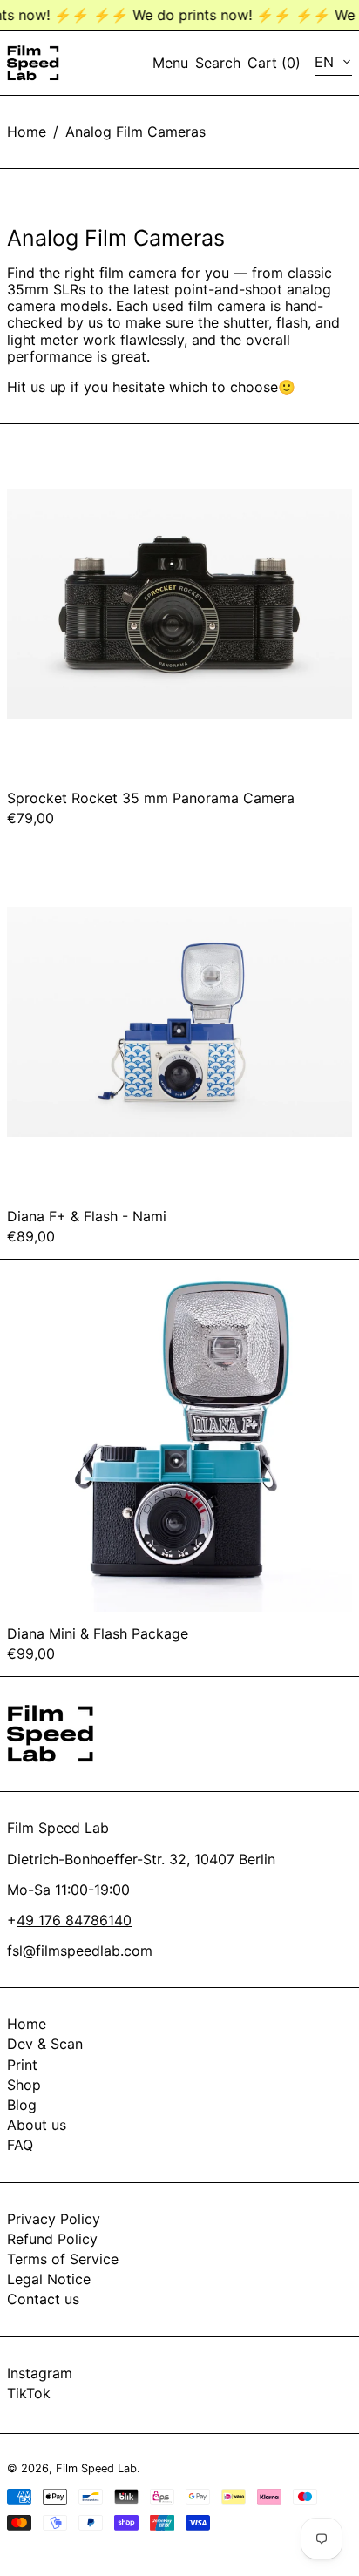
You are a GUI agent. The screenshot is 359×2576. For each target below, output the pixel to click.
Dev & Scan (45, 2044)
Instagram (40, 2373)
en (326, 62)
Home (27, 132)
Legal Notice (49, 2279)
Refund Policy (52, 2239)
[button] (218, 63)
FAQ (20, 2145)
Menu (170, 63)
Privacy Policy (54, 2219)
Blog (22, 2105)
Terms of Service (63, 2259)
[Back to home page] (33, 63)
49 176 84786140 (74, 1920)
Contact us (43, 2299)
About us (37, 2125)
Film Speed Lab (96, 2468)
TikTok (29, 2393)
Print (22, 2065)
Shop (24, 2085)
